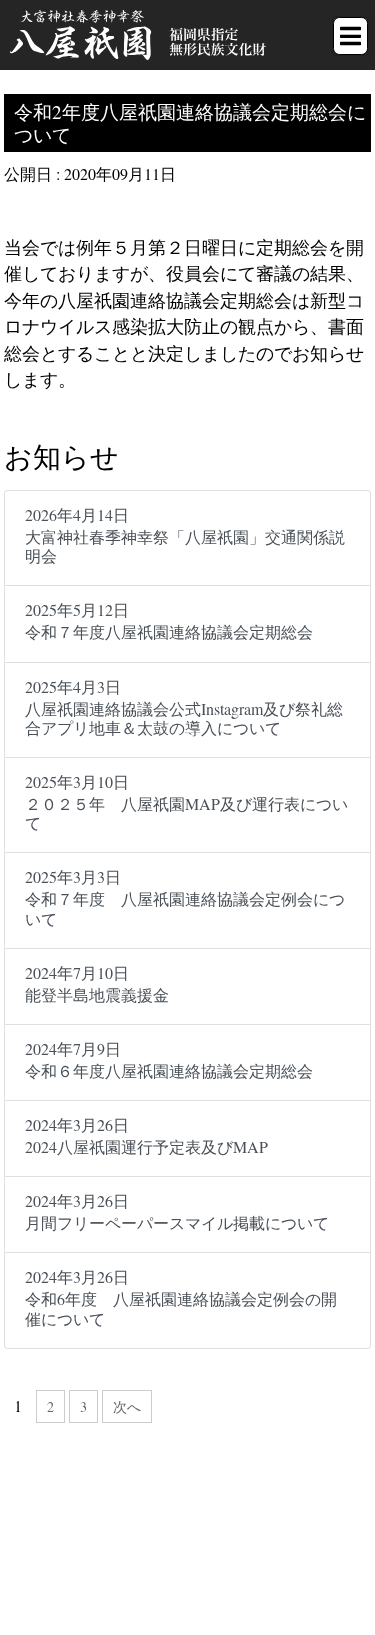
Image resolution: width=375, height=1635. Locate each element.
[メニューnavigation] (350, 36)
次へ (127, 1406)
